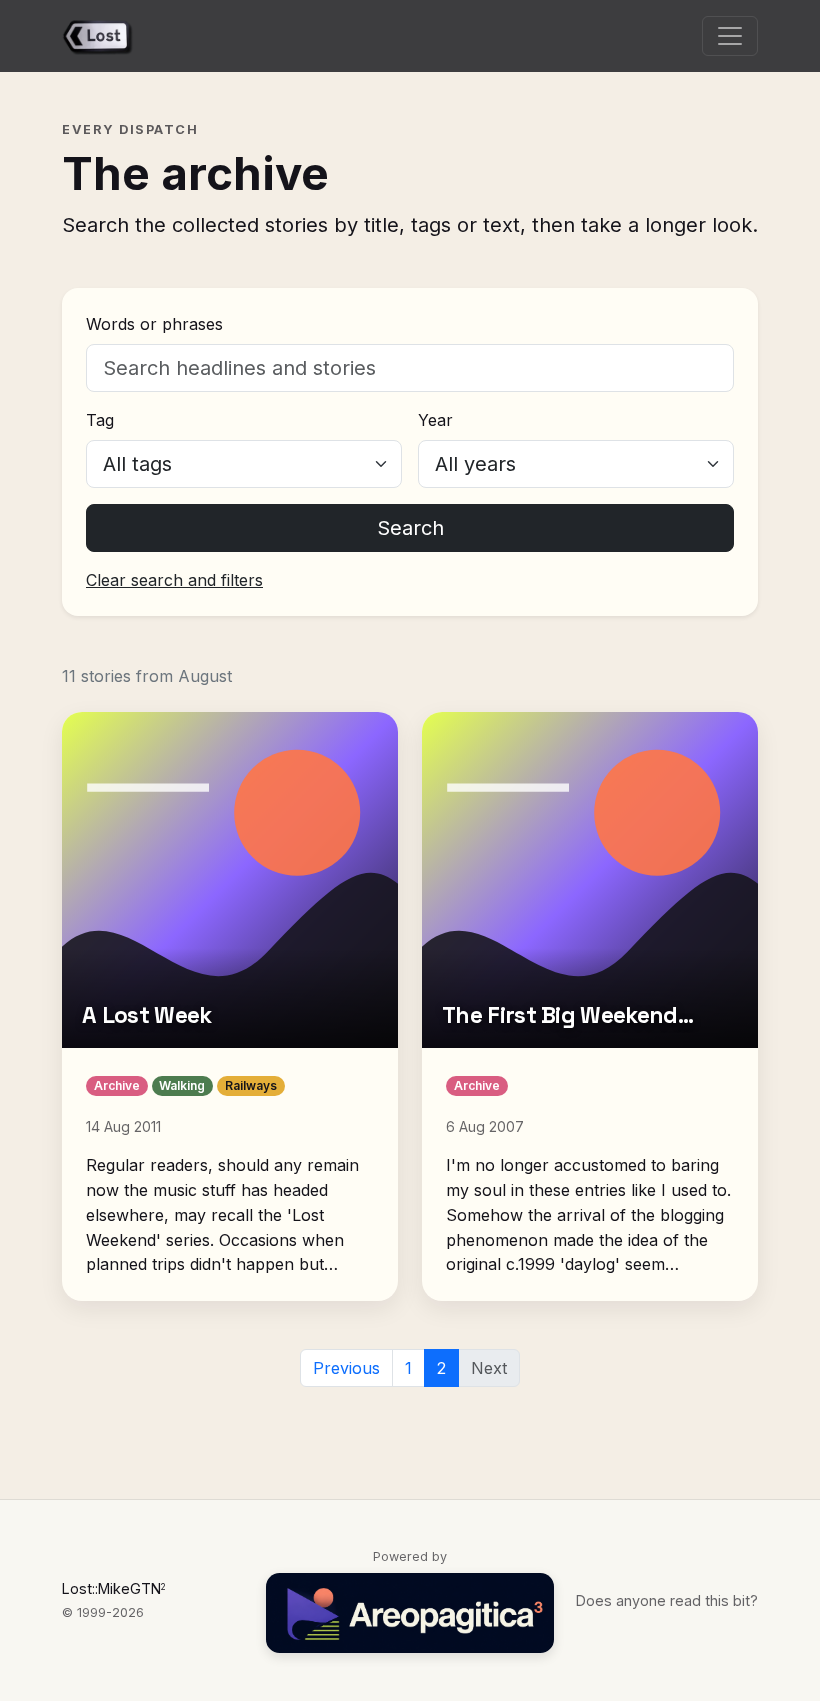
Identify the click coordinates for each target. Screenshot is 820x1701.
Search (410, 528)
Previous (346, 1368)
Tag (100, 420)
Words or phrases (154, 324)
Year (435, 420)
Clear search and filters (174, 580)
